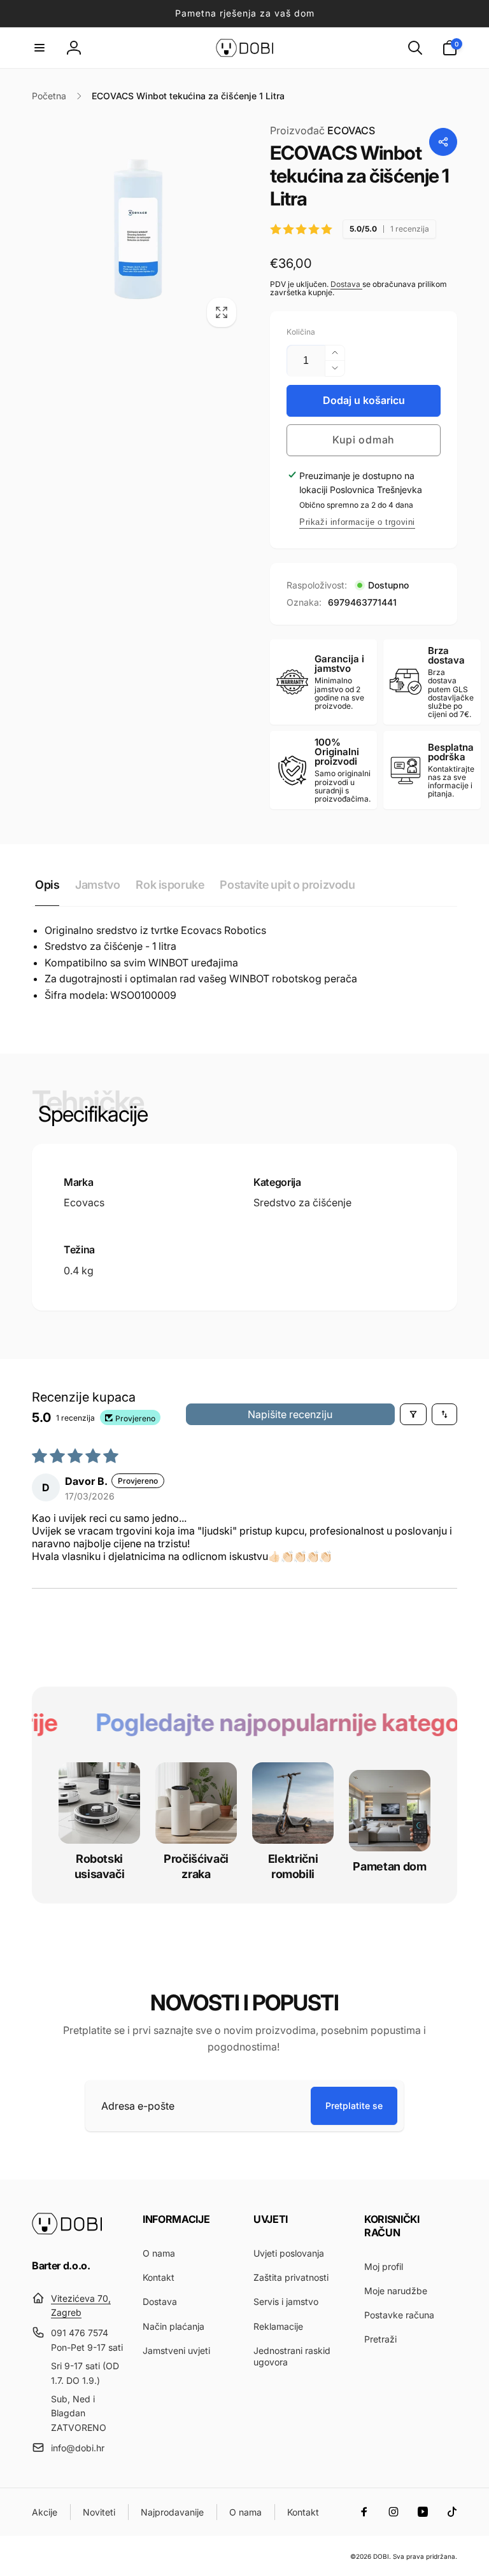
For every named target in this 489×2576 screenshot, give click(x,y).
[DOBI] (67, 2231)
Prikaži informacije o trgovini (357, 522)
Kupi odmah (364, 440)
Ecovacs (84, 1202)
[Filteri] (413, 1414)
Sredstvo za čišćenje (302, 1202)
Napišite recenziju (290, 1414)
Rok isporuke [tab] (170, 885)
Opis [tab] (47, 885)
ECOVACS (322, 130)
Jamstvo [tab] (97, 885)
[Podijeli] (443, 142)
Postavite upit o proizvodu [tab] (287, 885)
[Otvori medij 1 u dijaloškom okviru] (138, 229)
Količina (301, 332)
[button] (39, 48)
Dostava (346, 284)
